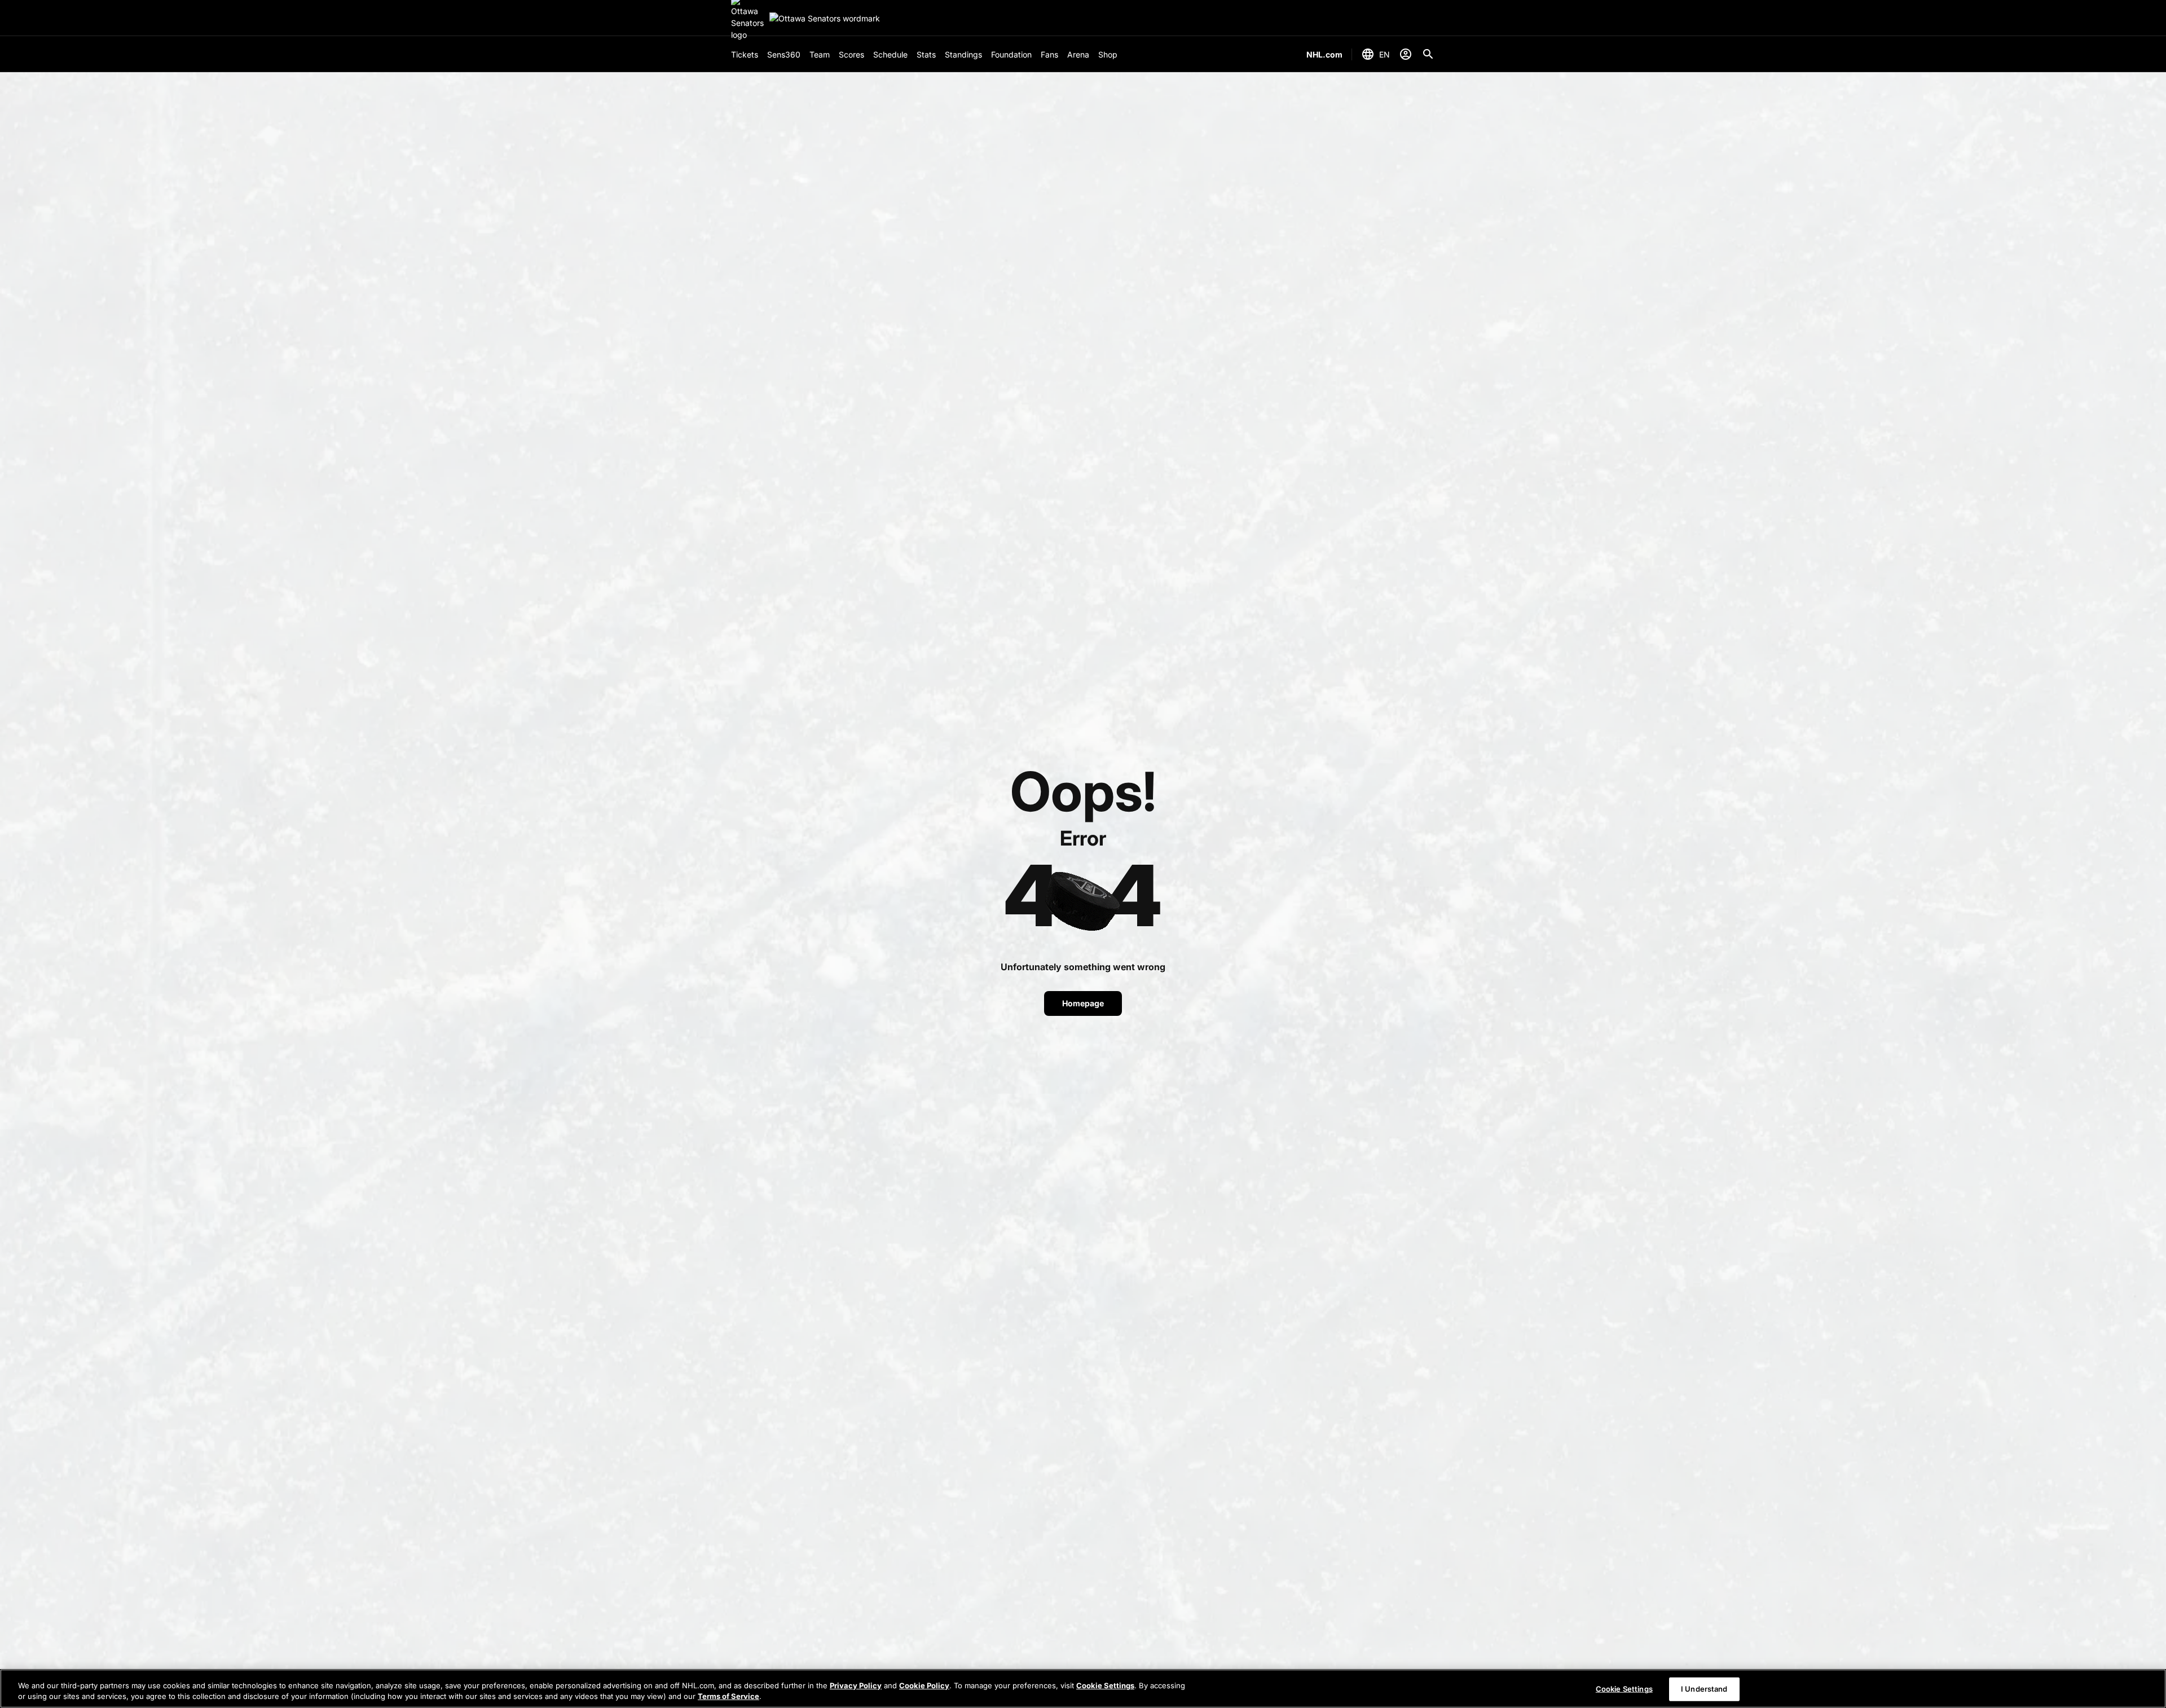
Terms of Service (728, 1696)
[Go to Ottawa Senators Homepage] (825, 18)
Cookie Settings (1105, 1685)
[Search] (1428, 54)
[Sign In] (1406, 54)
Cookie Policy (924, 1685)
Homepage (1083, 1003)
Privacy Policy (856, 1685)
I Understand (1704, 1689)
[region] (1083, 1689)
